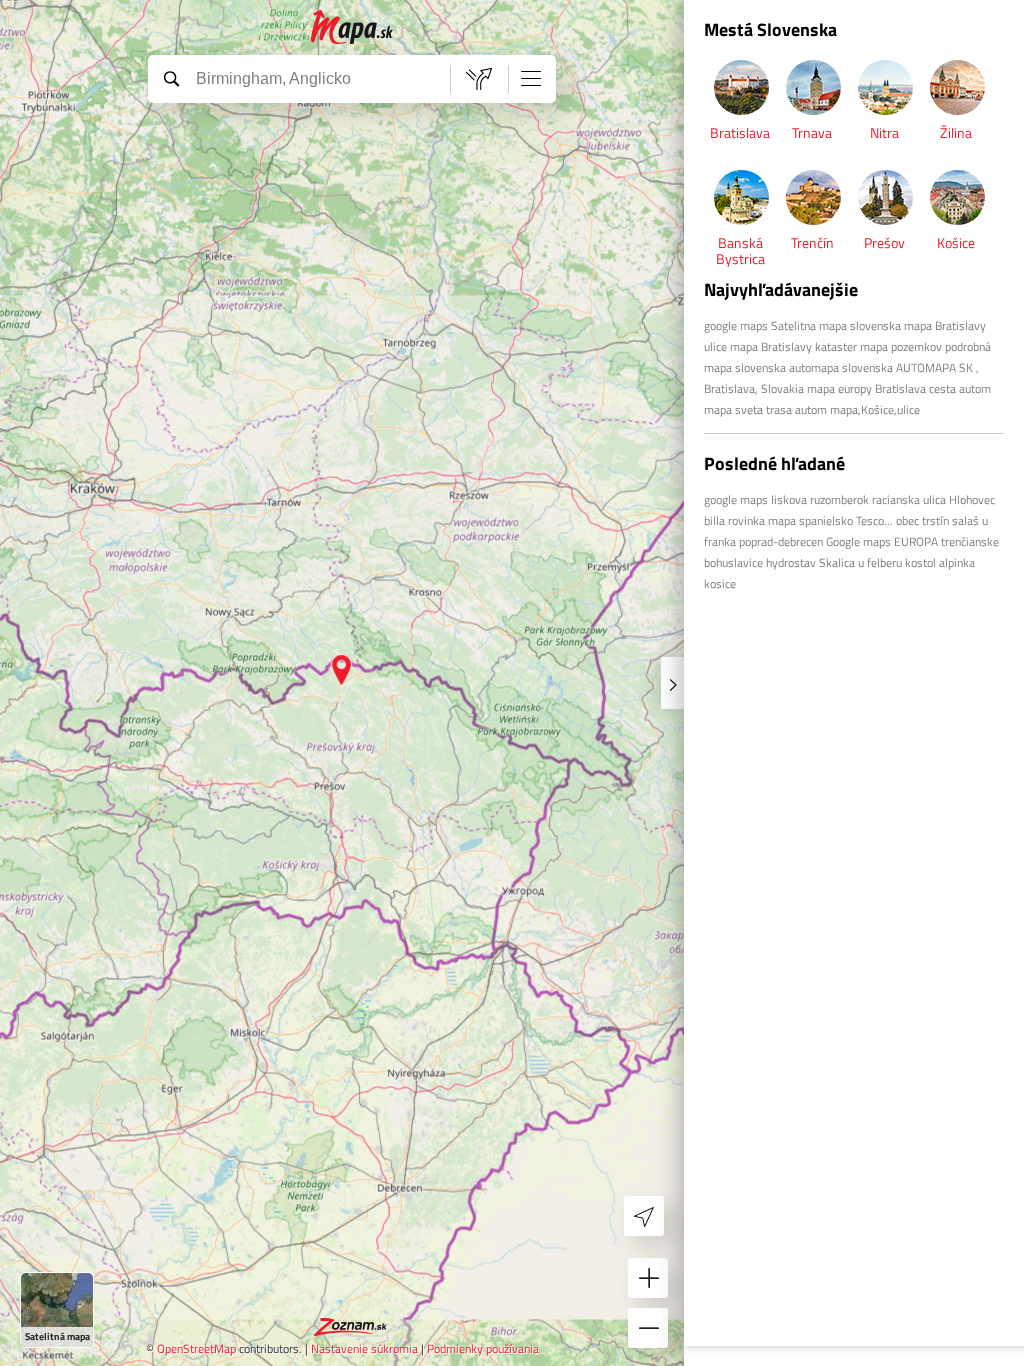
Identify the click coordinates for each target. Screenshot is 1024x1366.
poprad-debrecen (781, 541)
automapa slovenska (841, 367)
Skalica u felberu (860, 562)
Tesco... (874, 520)
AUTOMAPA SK (934, 367)
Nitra (884, 132)
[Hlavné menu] (531, 78)
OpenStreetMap (196, 1348)
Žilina (956, 132)
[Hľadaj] (171, 78)
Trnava (812, 132)
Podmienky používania (483, 1348)
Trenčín (812, 242)
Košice (956, 242)
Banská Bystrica (740, 250)
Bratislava (740, 132)
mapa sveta (733, 409)
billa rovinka (734, 520)
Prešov (884, 242)
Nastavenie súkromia (364, 1348)
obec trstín (922, 520)
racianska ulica (909, 499)
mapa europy (841, 388)
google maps (736, 325)
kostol (920, 562)
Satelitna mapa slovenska (836, 325)
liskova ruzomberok (820, 499)
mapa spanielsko (810, 520)
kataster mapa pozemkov (878, 346)
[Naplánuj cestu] (479, 79)
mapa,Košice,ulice (875, 409)
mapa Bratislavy (771, 346)
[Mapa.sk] (352, 27)
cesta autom (960, 388)
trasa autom (796, 409)
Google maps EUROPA (882, 541)
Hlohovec (972, 499)
